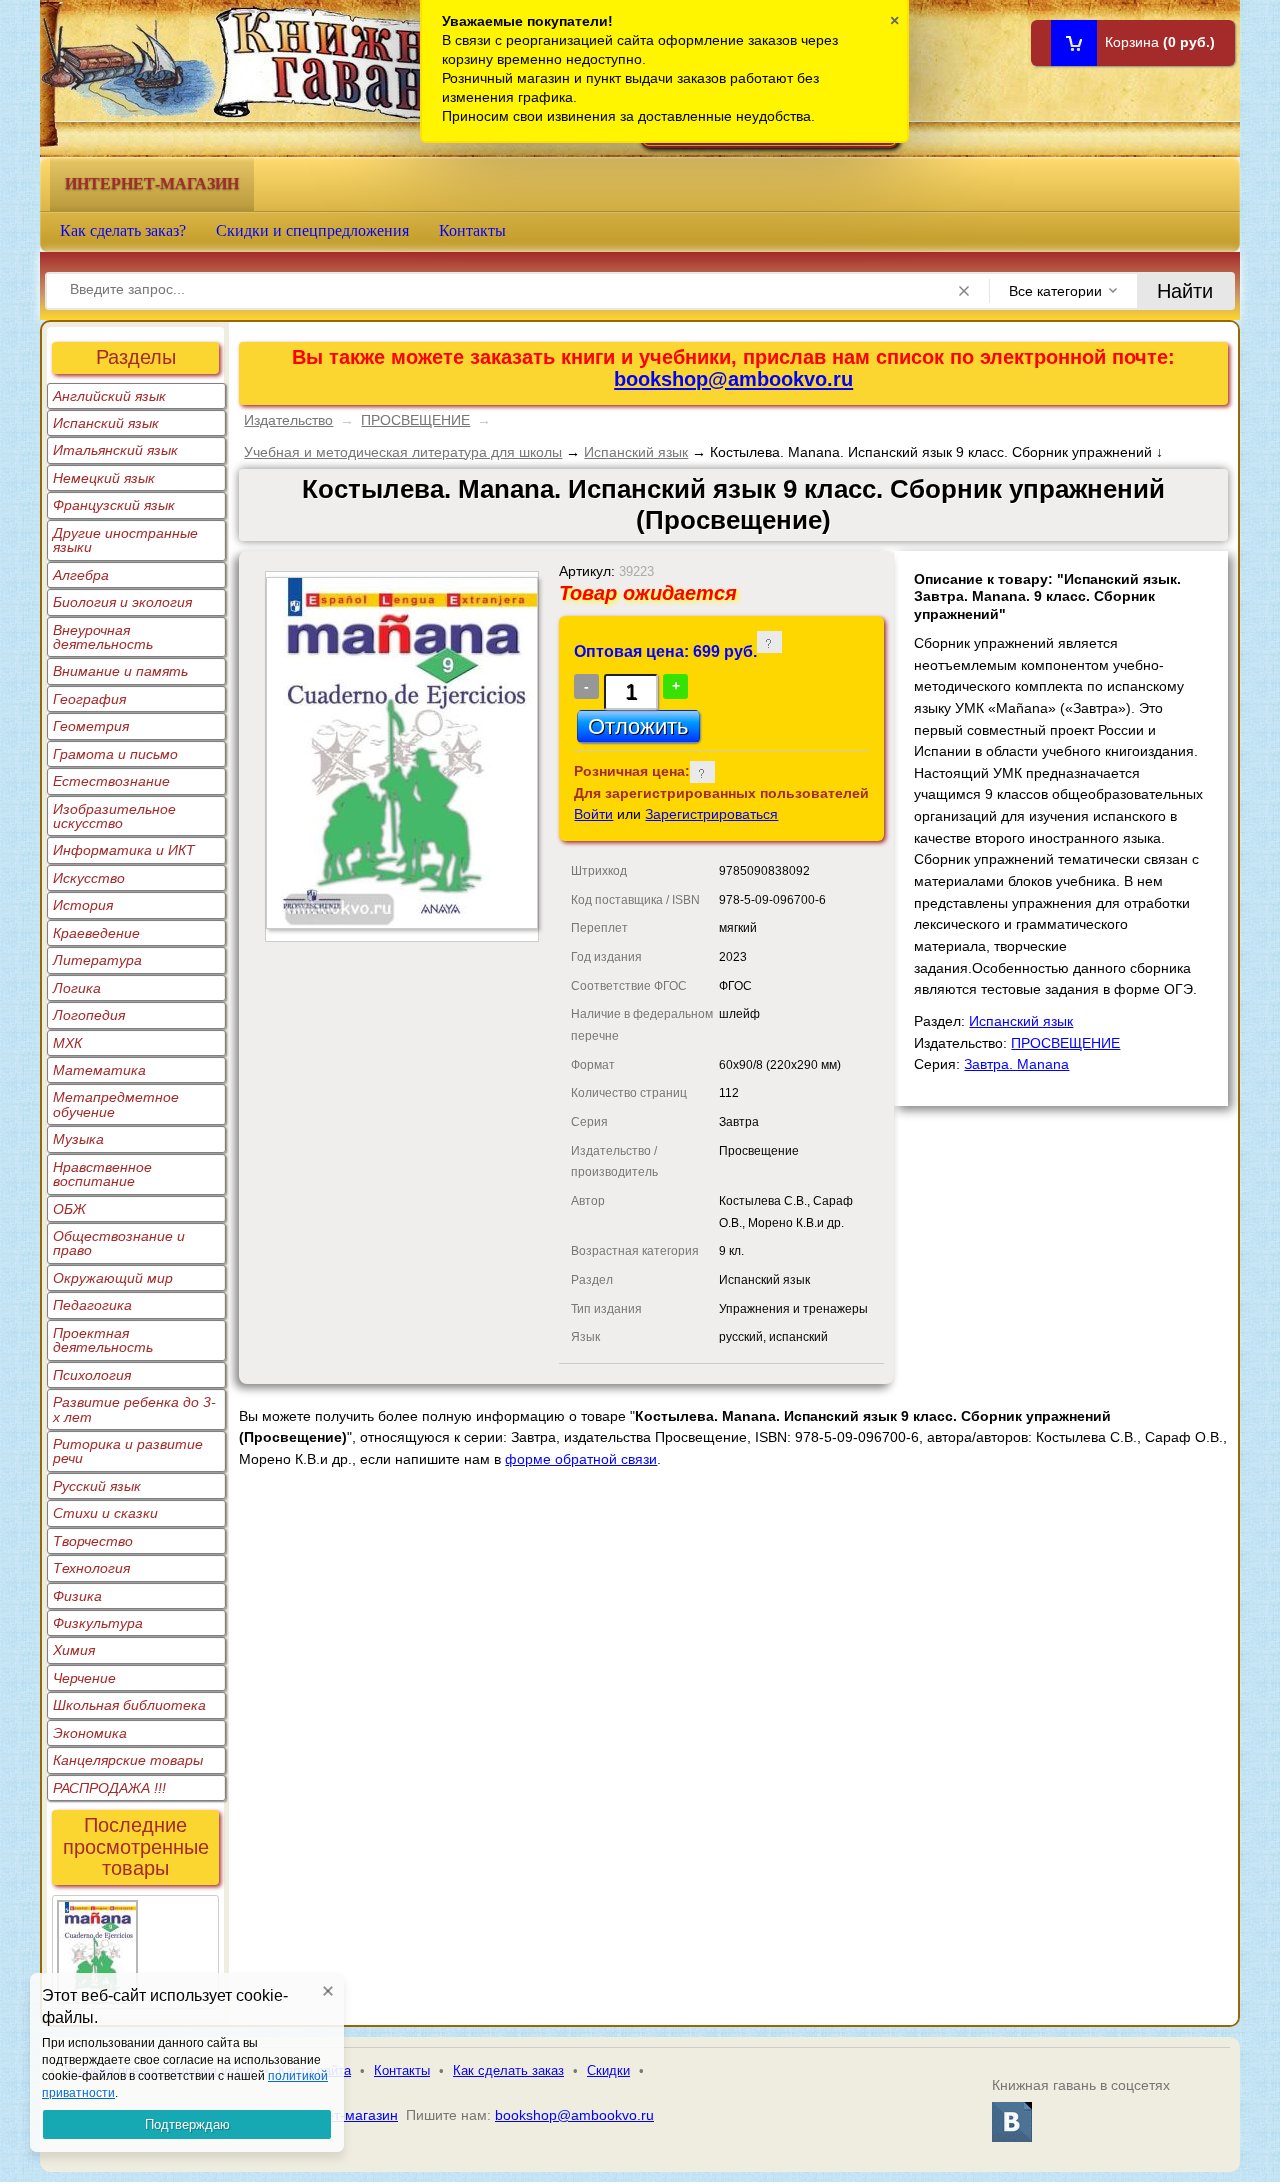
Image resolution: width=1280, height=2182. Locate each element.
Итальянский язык (115, 450)
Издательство (288, 420)
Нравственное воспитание (102, 1174)
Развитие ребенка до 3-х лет (134, 1409)
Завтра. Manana (1016, 1064)
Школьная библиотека (129, 1705)
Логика (77, 988)
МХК (67, 1043)
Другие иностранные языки (125, 540)
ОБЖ (69, 1209)
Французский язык (114, 505)
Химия (74, 1650)
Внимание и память (120, 671)
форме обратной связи (581, 1459)
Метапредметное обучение (116, 1104)
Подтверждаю (187, 2124)
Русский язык (97, 1486)
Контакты (472, 230)
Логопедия (89, 1015)
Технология (91, 1568)
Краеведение (96, 933)
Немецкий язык (104, 478)
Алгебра (81, 575)
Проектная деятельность (103, 1340)
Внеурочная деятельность (103, 637)
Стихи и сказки (105, 1513)
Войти (593, 814)
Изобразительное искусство (114, 816)
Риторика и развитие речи (128, 1451)
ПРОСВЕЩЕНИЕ (415, 420)
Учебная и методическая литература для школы (403, 452)
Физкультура (98, 1623)
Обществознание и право (119, 1243)
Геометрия (91, 726)
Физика (77, 1596)
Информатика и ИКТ (124, 850)
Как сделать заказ (508, 2070)
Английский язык (109, 396)
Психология (92, 1375)
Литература (97, 960)
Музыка (78, 1139)
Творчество (93, 1541)
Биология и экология (122, 602)
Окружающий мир (113, 1278)
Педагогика (92, 1305)
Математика (99, 1070)
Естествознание (111, 781)
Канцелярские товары (128, 1760)
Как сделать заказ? (123, 230)
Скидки (608, 2070)
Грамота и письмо (115, 754)
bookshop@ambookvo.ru (733, 379)
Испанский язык (106, 423)
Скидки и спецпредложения (312, 230)
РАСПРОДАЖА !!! (109, 1788)
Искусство (89, 878)
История (83, 905)
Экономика (90, 1733)
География (89, 699)
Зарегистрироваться (711, 814)
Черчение (84, 1678)
